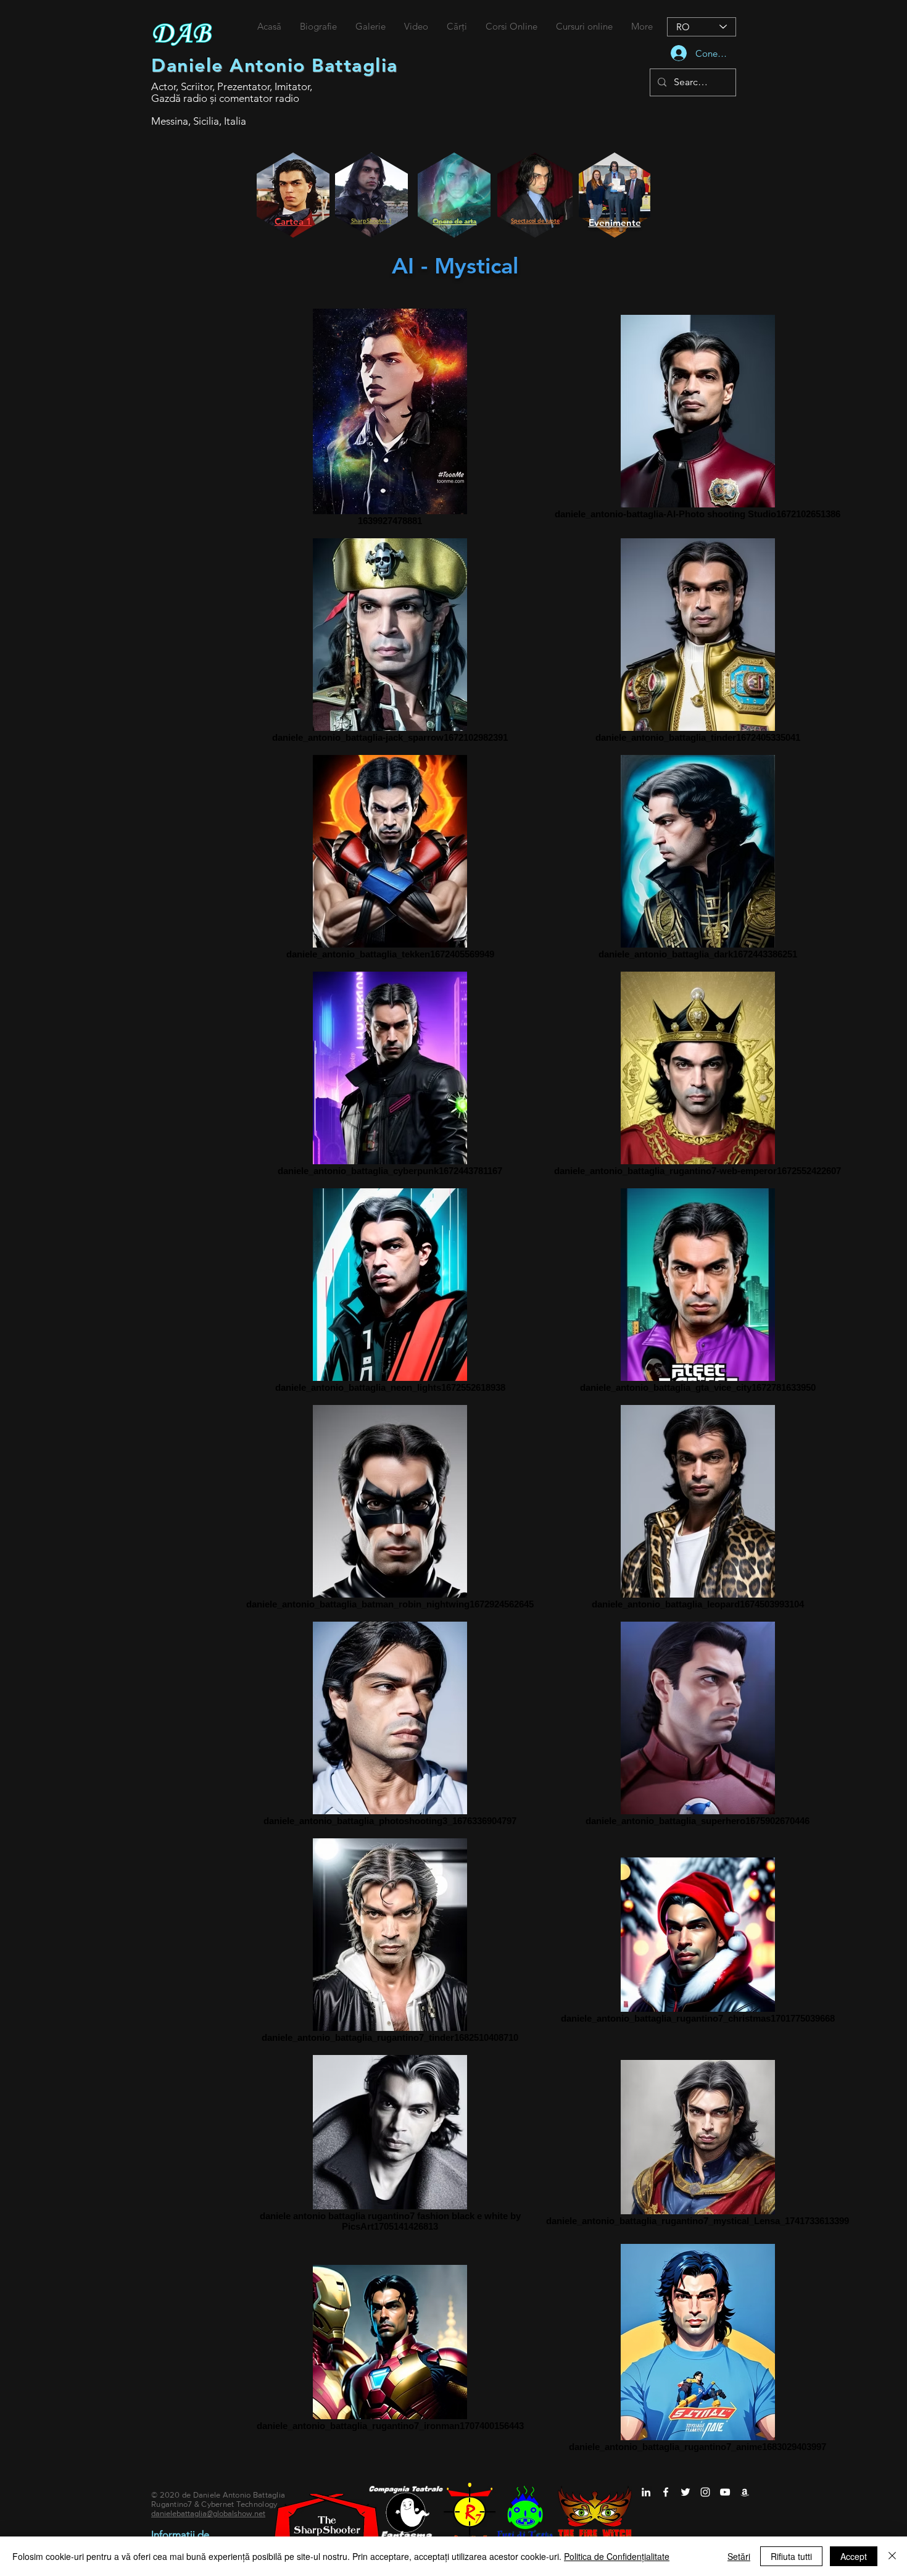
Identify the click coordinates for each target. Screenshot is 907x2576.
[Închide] (892, 2556)
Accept (854, 2556)
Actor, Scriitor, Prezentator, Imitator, (232, 86)
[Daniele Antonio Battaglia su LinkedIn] (646, 2492)
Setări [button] (739, 2556)
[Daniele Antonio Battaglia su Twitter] (685, 2492)
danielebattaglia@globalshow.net (208, 2513)
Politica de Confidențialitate (617, 2556)
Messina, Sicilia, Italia (199, 121)
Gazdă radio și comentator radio (225, 98)
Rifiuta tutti (791, 2556)
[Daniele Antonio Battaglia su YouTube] (725, 2492)
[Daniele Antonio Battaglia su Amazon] (745, 2492)
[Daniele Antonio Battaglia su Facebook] (666, 2492)
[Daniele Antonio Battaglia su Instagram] (705, 2492)
